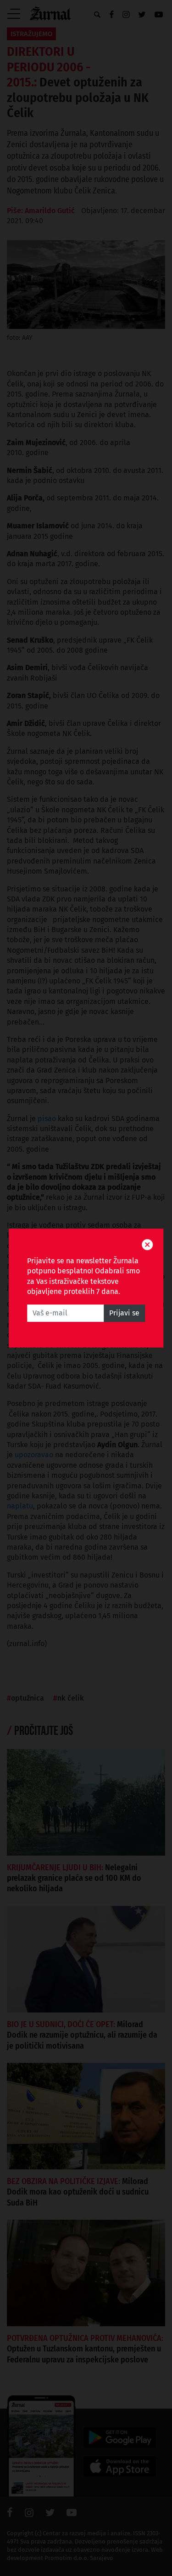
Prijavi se (124, 1313)
